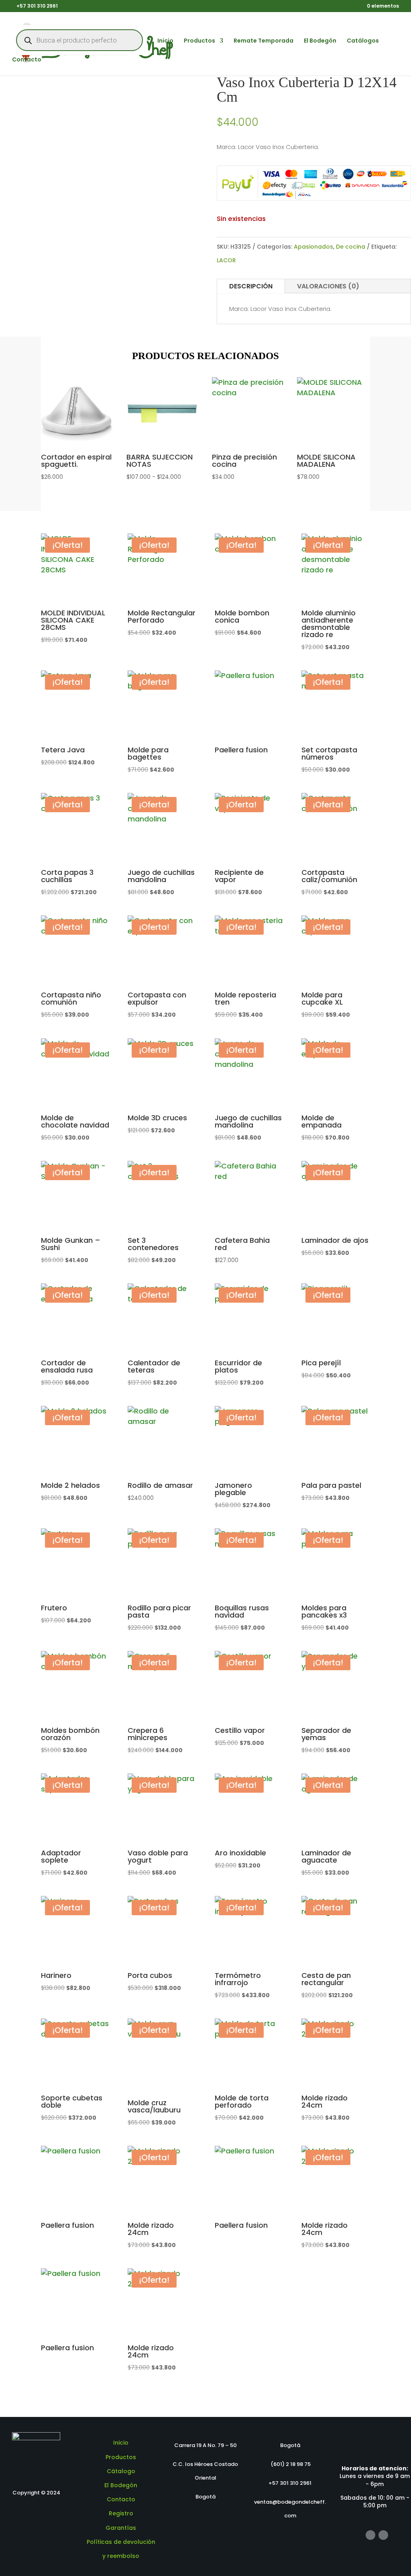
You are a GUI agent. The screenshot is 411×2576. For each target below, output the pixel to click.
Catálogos (363, 41)
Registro (121, 2513)
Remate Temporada (263, 41)
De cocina (351, 247)
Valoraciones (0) (328, 286)
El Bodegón (320, 41)
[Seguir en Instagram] (383, 2535)
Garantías (121, 2528)
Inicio (165, 41)
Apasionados (313, 247)
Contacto (27, 60)
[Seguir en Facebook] (370, 2535)
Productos (199, 41)
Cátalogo (121, 2471)
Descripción (251, 286)
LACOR (226, 260)
